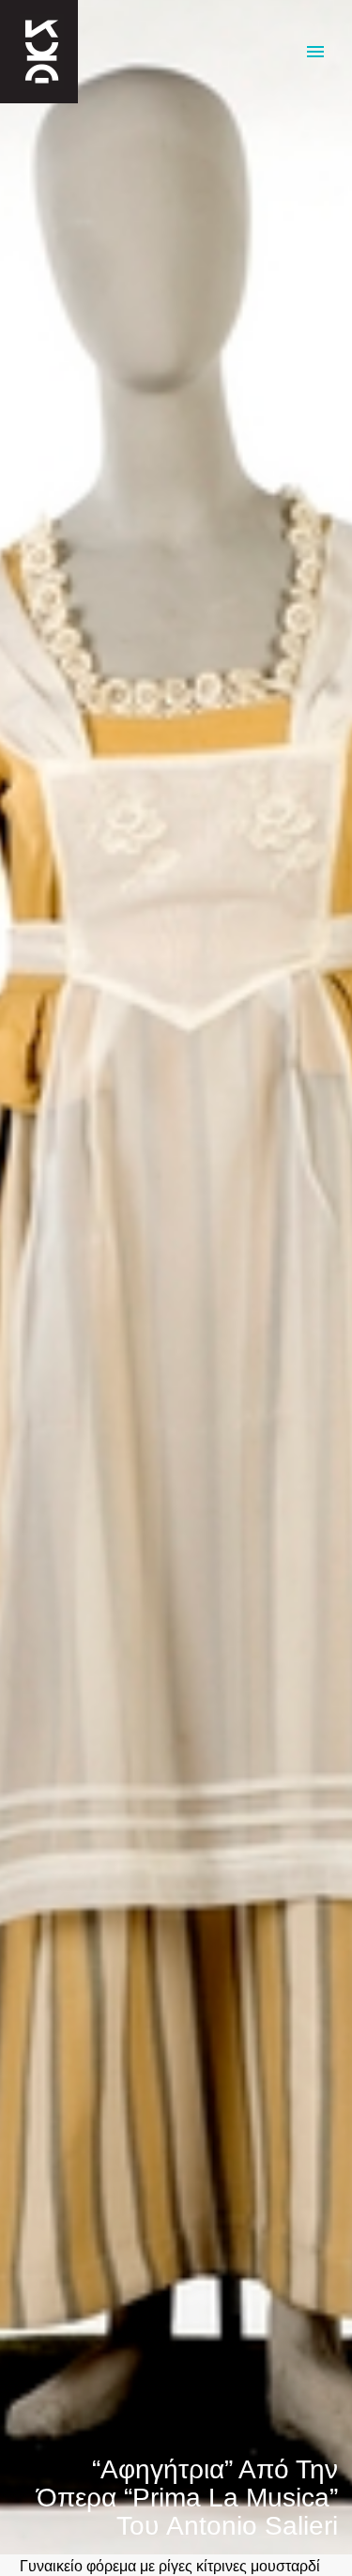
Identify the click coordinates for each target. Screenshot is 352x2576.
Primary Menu (315, 52)
